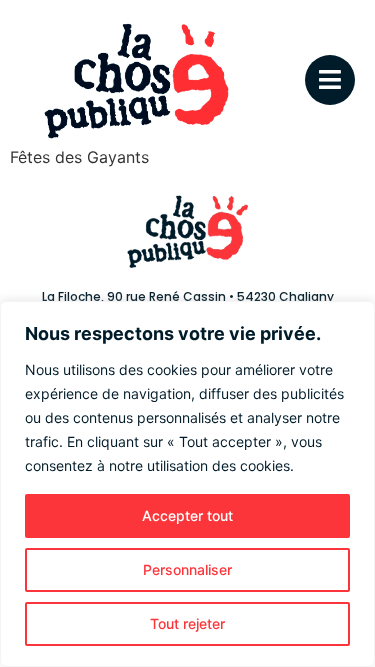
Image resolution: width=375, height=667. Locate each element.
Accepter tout (187, 515)
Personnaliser (187, 569)
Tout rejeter (187, 623)
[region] (187, 484)
